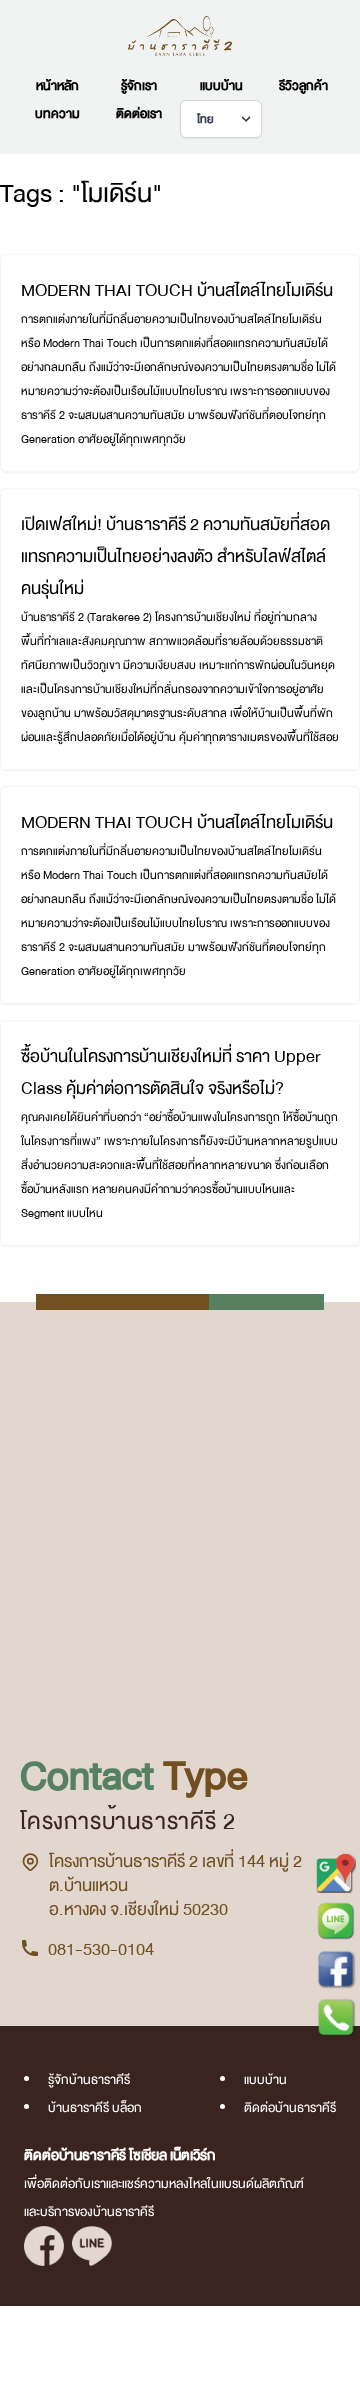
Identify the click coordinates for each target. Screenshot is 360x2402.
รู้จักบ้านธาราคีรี (89, 2080)
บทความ (57, 114)
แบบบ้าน (221, 86)
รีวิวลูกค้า (303, 86)
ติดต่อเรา (139, 114)
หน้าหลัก (57, 86)
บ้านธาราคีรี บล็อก (95, 2108)
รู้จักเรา (139, 86)
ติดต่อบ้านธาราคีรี (290, 2108)
